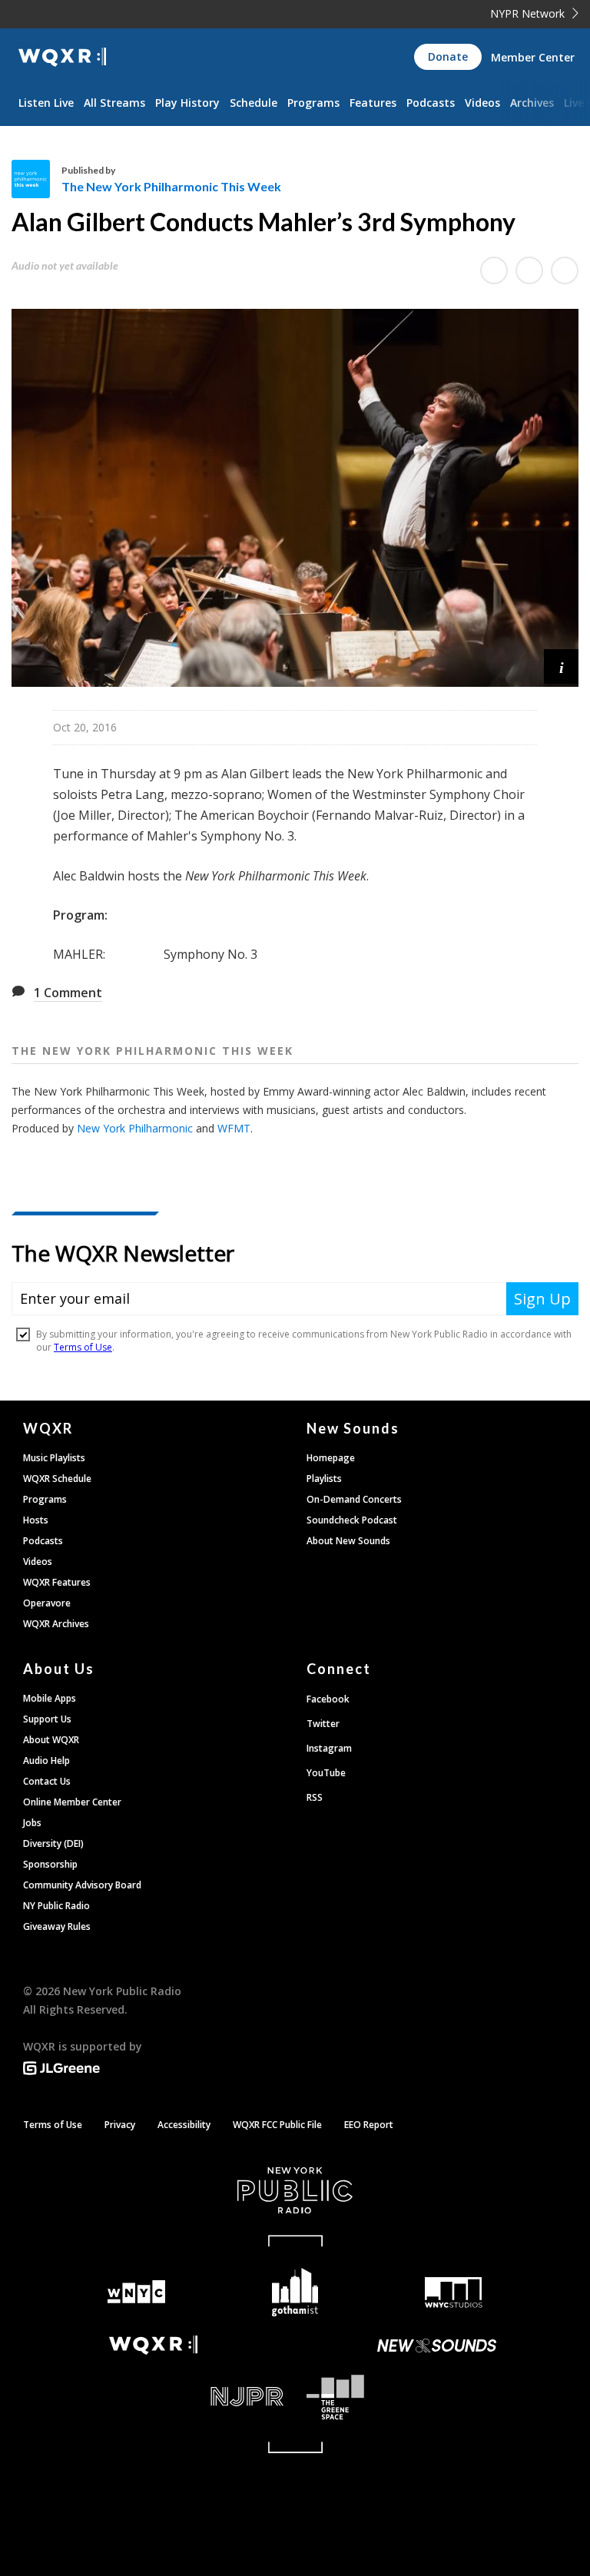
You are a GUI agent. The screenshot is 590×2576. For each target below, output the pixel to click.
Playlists (324, 1479)
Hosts (36, 1520)
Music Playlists (54, 1458)
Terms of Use (53, 2125)
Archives (532, 103)
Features (373, 103)
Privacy (120, 2125)
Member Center (533, 57)
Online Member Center (72, 1802)
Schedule (254, 103)
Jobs (32, 1823)
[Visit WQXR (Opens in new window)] (153, 2345)
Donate (448, 56)
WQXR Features (57, 1582)
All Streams (114, 103)
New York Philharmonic (135, 1128)
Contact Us (47, 1781)
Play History (187, 103)
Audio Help (46, 1760)
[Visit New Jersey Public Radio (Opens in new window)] (153, 2397)
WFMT (234, 1128)
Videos (482, 103)
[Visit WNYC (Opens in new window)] (136, 2292)
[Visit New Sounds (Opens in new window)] (437, 2346)
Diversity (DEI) (53, 1843)
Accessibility (184, 2125)
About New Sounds (348, 1541)
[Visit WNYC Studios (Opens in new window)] (454, 2293)
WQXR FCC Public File (277, 2125)
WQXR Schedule (57, 1479)
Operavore (47, 1603)
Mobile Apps (50, 1698)
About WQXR (51, 1740)
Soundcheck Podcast (352, 1520)
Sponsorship (50, 1864)
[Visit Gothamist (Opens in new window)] (295, 2292)
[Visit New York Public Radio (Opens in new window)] (295, 2190)
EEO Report (369, 2125)
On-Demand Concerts (354, 1499)
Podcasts (431, 103)
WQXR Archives (56, 1624)
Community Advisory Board (82, 1885)
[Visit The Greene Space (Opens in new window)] (437, 2397)
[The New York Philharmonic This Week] (36, 179)
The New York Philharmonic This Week (171, 186)
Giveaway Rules (57, 1926)
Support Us (47, 1719)
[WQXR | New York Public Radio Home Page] (62, 57)
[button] (561, 666)
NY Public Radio (56, 1906)
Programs (313, 103)
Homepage (331, 1458)
